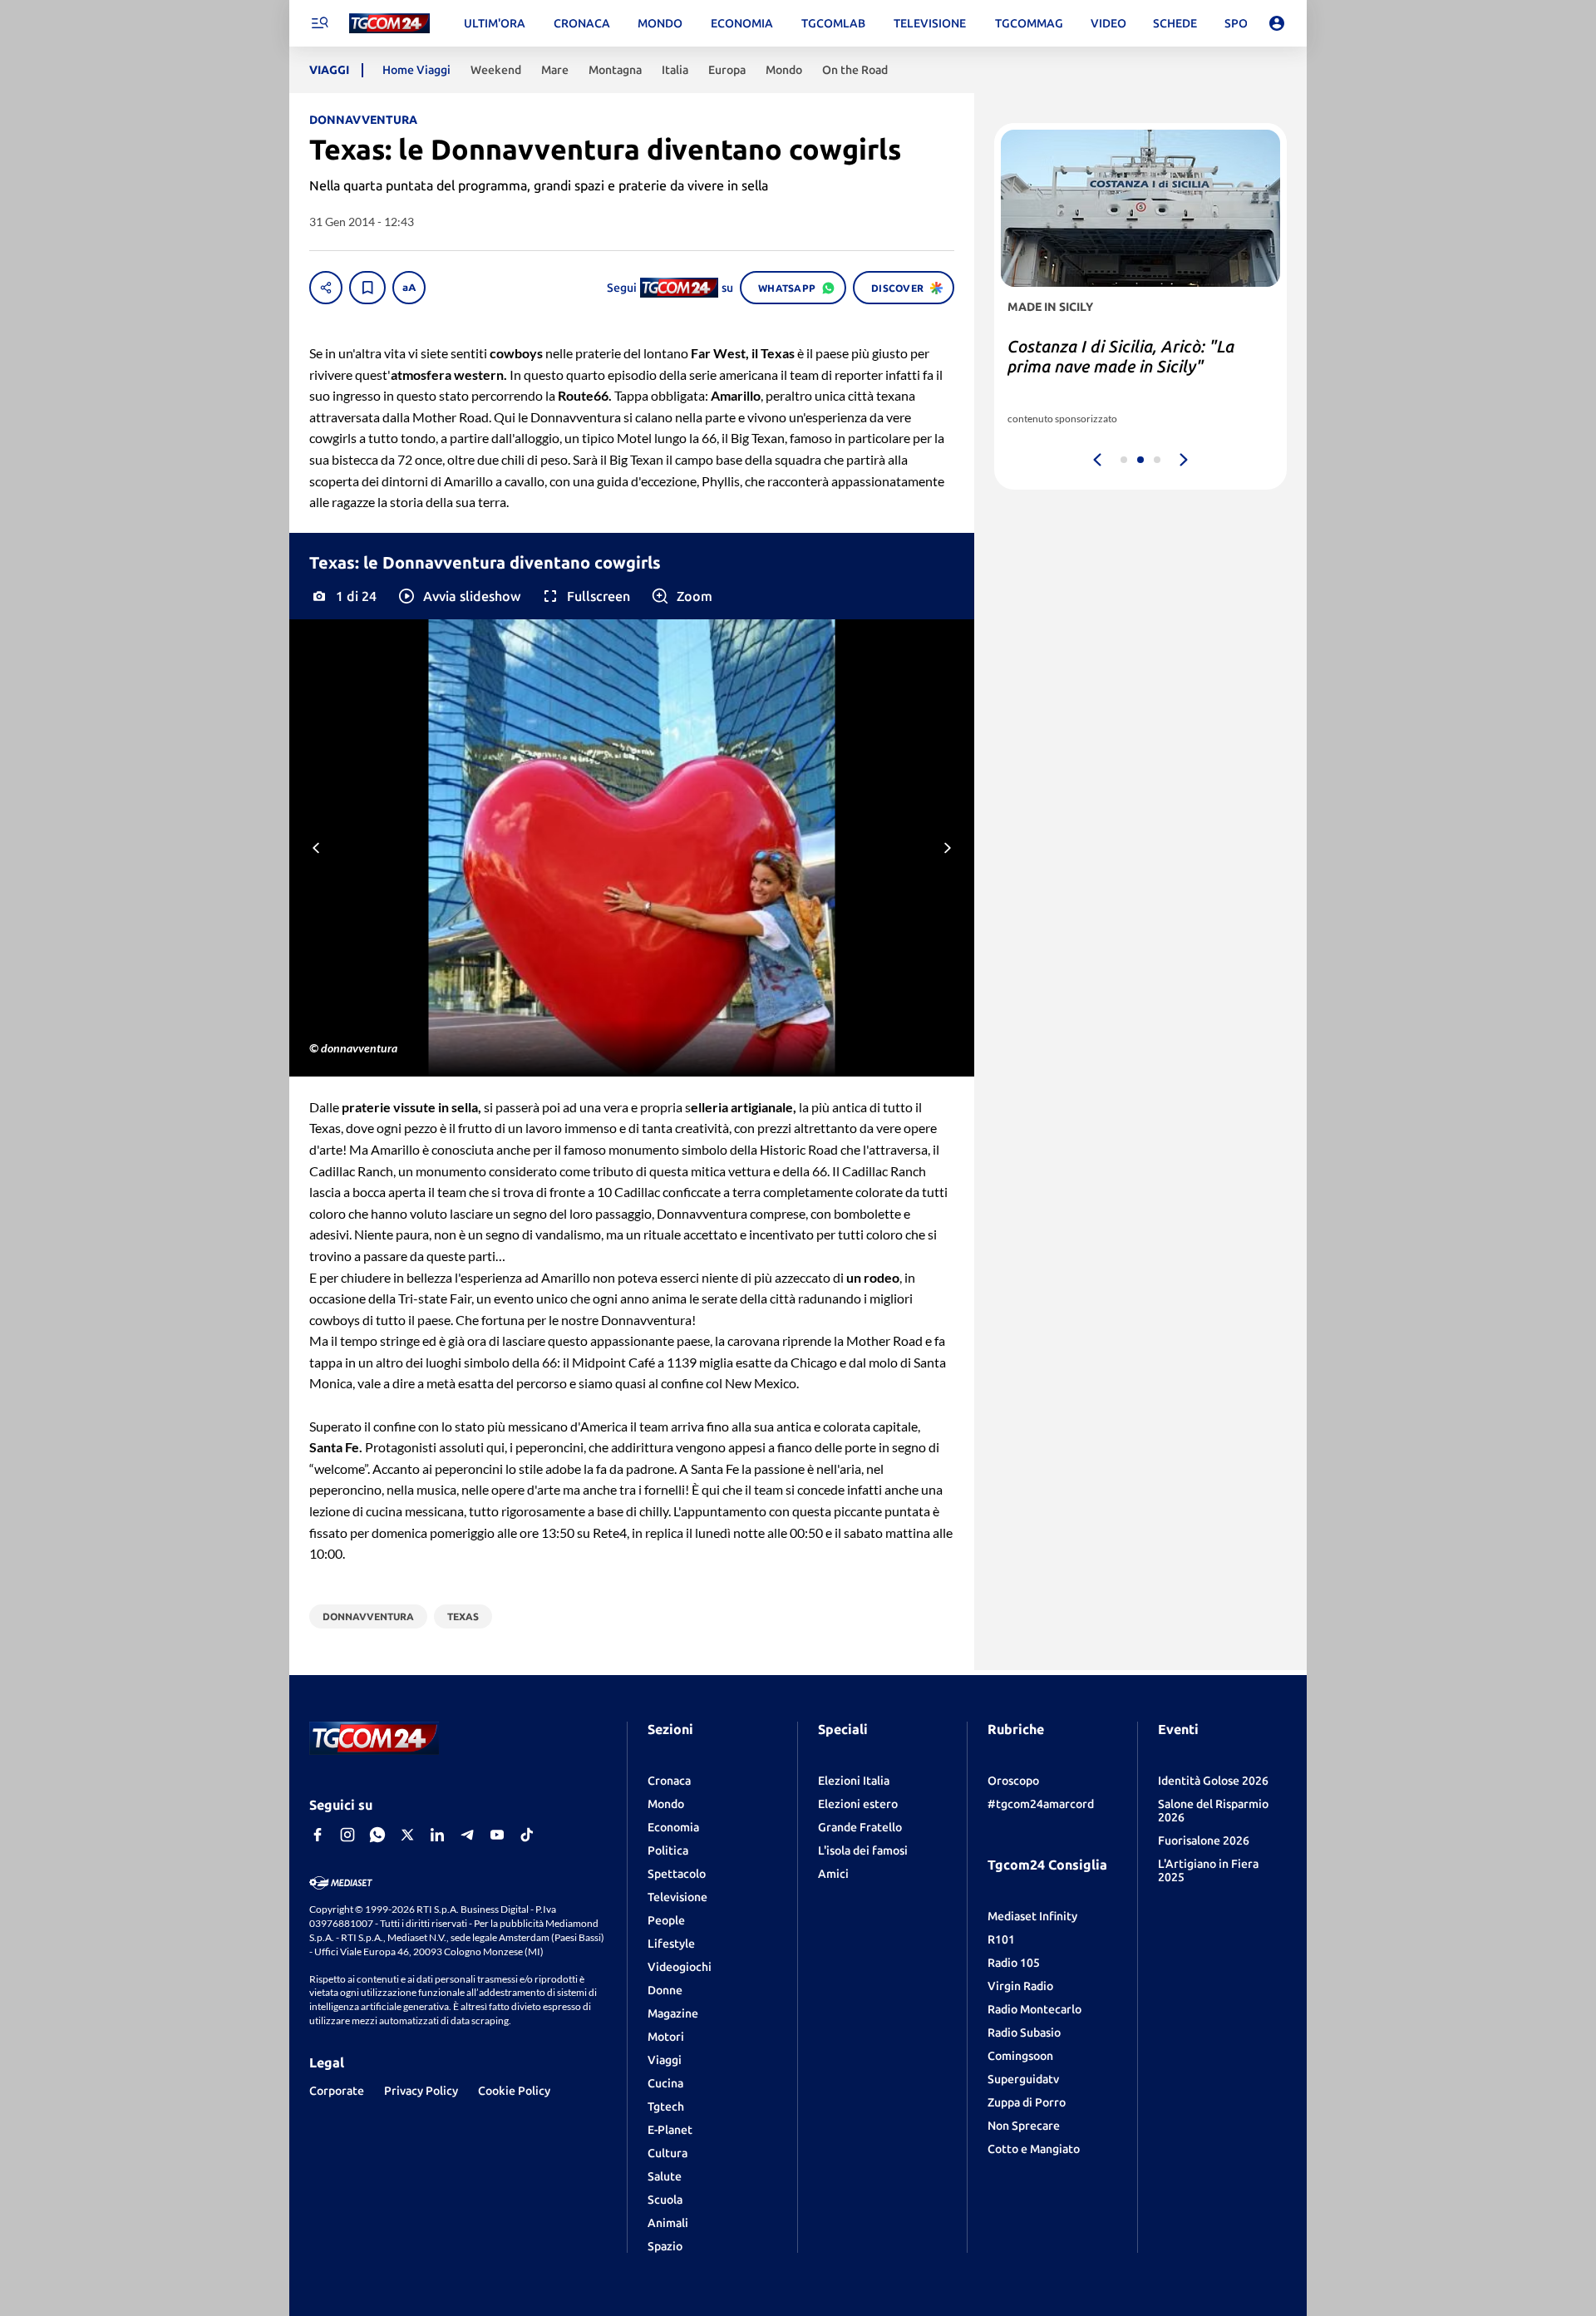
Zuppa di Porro (1027, 2102)
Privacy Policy (421, 2091)
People (666, 1920)
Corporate (337, 2091)
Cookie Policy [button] (514, 2091)
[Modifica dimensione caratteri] (409, 288)
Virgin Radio (1020, 1986)
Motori (666, 2037)
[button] (458, 596)
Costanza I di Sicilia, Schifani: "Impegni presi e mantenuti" (1116, 356)
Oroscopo (1013, 1781)
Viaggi (665, 2060)
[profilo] (1277, 23)
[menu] (319, 23)
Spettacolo (677, 1874)
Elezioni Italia (854, 1781)
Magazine (673, 2013)
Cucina (665, 2083)
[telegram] (467, 1835)
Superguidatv (1023, 2079)
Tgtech (666, 2107)
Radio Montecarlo (1034, 2009)
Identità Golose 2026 (1213, 1781)
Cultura (667, 2153)
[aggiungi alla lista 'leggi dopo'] (367, 288)
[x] (407, 1835)
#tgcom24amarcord (1041, 1804)
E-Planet (670, 2130)
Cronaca (669, 1781)
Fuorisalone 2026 (1204, 1840)
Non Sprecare (1024, 2126)
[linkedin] (437, 1835)
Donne (665, 1990)
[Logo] (389, 24)
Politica (668, 1850)
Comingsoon (1020, 2056)
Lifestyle (671, 1944)
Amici (833, 1874)
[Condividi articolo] (326, 288)
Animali (668, 2223)
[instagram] (347, 1835)
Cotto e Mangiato (1034, 2149)
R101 (1001, 1939)
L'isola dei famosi (863, 1850)
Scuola (665, 2200)
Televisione (677, 1897)
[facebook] (318, 1835)
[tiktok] (527, 1835)
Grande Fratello (860, 1827)
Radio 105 (1014, 1963)
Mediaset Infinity (1032, 1916)
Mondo (666, 1804)
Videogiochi (680, 1967)
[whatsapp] (377, 1835)
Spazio (665, 2246)
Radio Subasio (1024, 2033)
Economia (673, 1827)
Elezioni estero (858, 1804)
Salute (665, 2176)
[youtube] (497, 1835)
